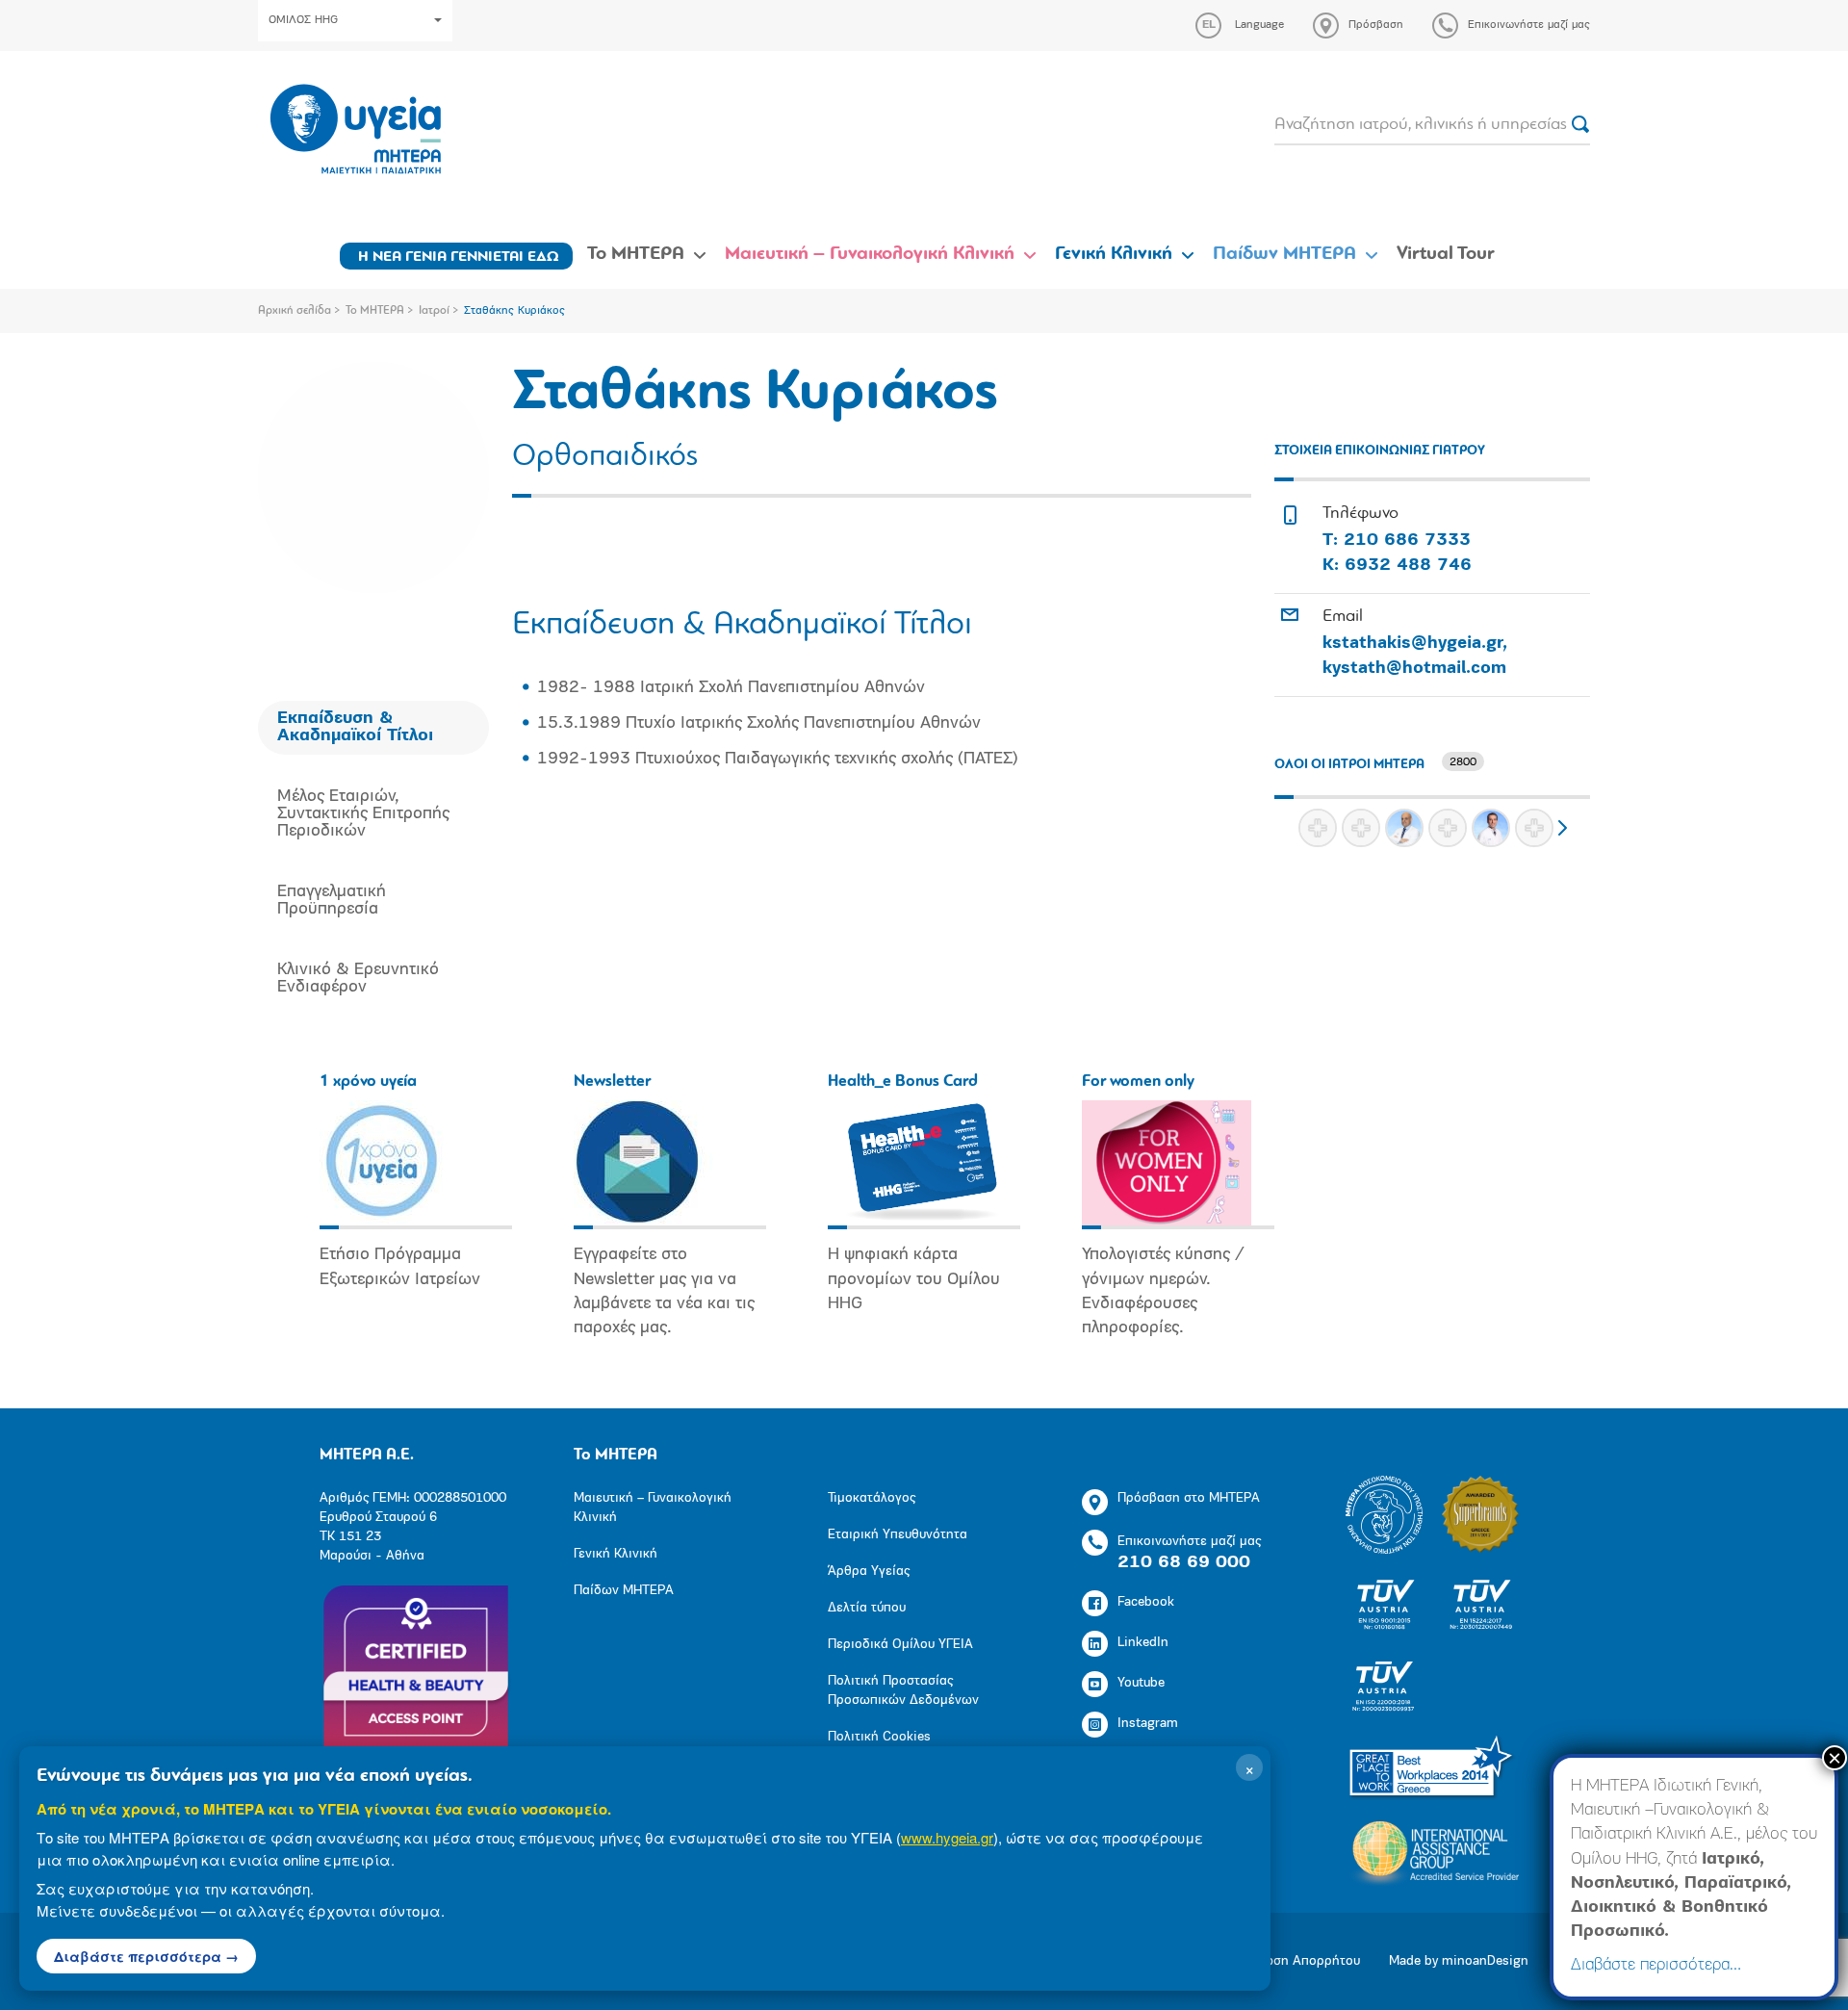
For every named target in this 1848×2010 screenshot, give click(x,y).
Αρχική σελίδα (295, 311)
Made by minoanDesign (1459, 1961)
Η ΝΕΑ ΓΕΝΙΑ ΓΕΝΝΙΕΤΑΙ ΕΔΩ (459, 257)
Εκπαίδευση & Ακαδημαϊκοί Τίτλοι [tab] (355, 728)
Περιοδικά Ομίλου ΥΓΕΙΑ (900, 1645)
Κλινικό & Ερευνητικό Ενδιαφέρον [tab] (358, 979)
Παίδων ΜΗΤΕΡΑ (1284, 254)
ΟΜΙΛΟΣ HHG (303, 20)
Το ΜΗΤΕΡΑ (636, 254)
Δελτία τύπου (867, 1608)
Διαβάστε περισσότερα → (146, 1956)
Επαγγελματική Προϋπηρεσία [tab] (332, 901)
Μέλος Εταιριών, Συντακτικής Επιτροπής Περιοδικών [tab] (363, 814)
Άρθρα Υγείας (869, 1572)
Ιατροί (434, 311)
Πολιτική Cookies (879, 1737)
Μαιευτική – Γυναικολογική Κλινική (870, 254)
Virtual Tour (1446, 254)
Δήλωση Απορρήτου (1300, 1961)
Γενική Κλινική (1114, 254)
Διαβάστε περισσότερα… (1656, 1966)
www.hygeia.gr (947, 1837)
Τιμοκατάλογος (872, 1498)
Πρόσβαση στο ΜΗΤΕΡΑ (1189, 1498)
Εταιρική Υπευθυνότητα (898, 1535)
